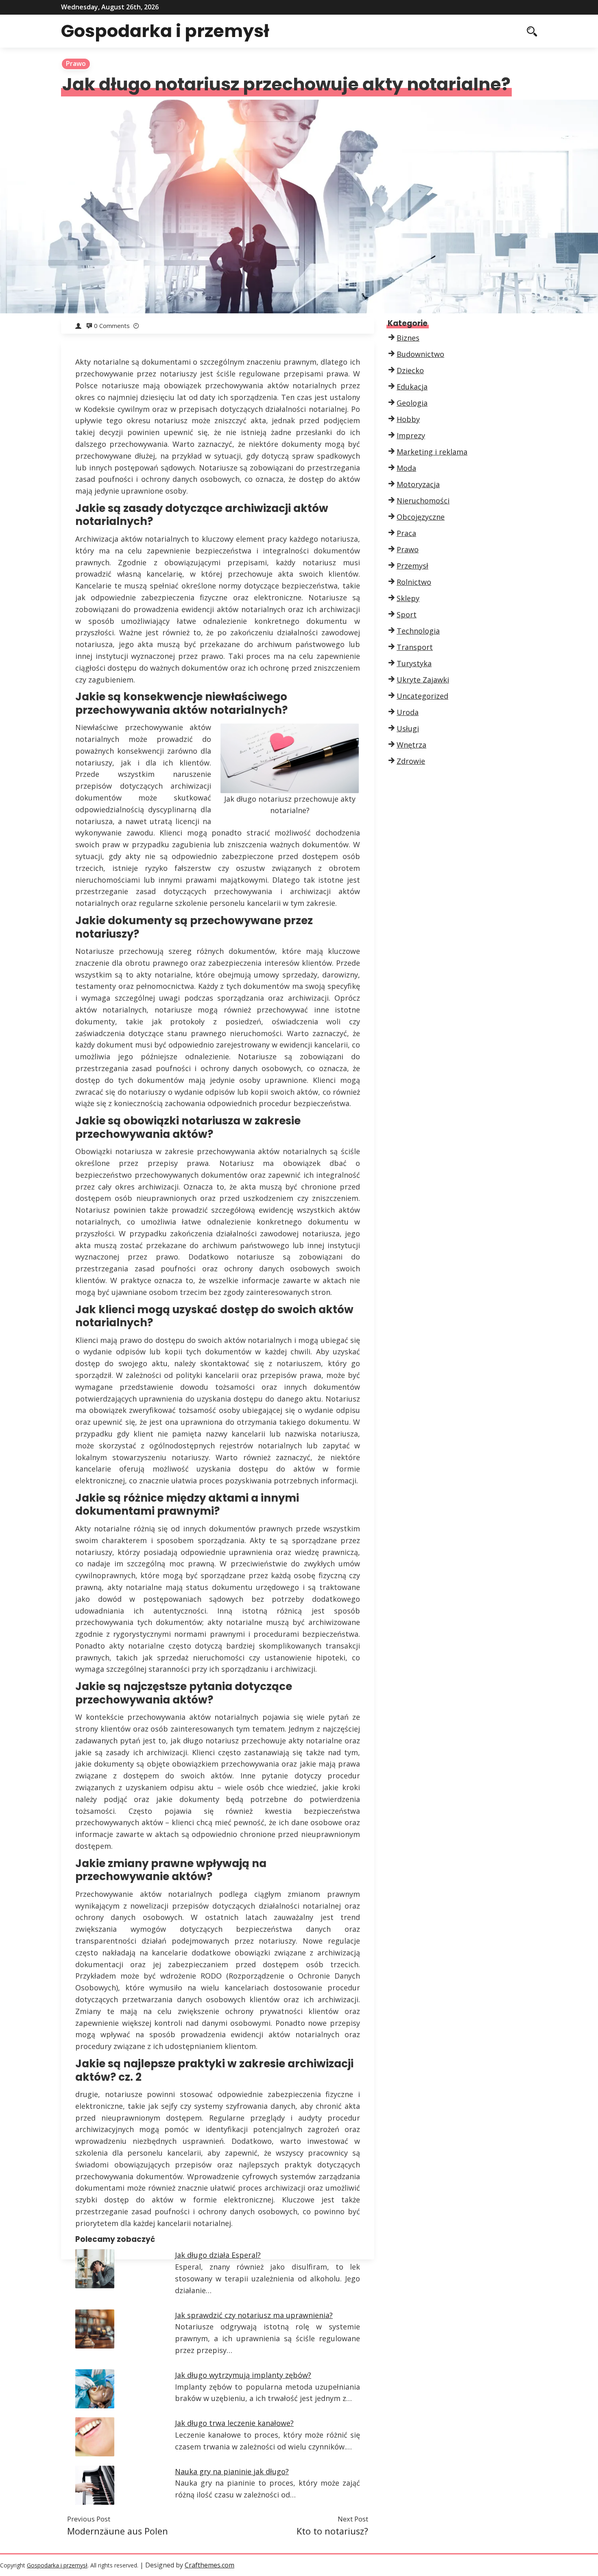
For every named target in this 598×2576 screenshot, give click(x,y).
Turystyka (414, 663)
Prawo (76, 63)
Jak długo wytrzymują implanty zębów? (243, 2375)
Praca (406, 533)
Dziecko (410, 370)
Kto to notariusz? (332, 2531)
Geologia (412, 403)
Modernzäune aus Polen (118, 2531)
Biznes (408, 338)
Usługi (408, 728)
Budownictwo (420, 354)
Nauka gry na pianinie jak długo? (232, 2471)
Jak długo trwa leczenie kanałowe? (234, 2423)
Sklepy (408, 598)
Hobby (408, 419)
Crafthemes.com (210, 2565)
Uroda (408, 712)
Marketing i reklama (432, 452)
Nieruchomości (423, 501)
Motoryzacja (418, 484)
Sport (407, 614)
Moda (406, 468)
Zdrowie (411, 761)
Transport (415, 647)
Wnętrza (411, 745)
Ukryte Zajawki (423, 680)
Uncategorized (422, 696)
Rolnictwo (414, 582)
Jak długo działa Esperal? (218, 2255)
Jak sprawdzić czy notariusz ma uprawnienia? (254, 2315)
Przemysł (412, 566)
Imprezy (411, 435)
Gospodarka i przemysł (165, 31)
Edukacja (412, 387)
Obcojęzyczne (421, 517)
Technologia (418, 631)
